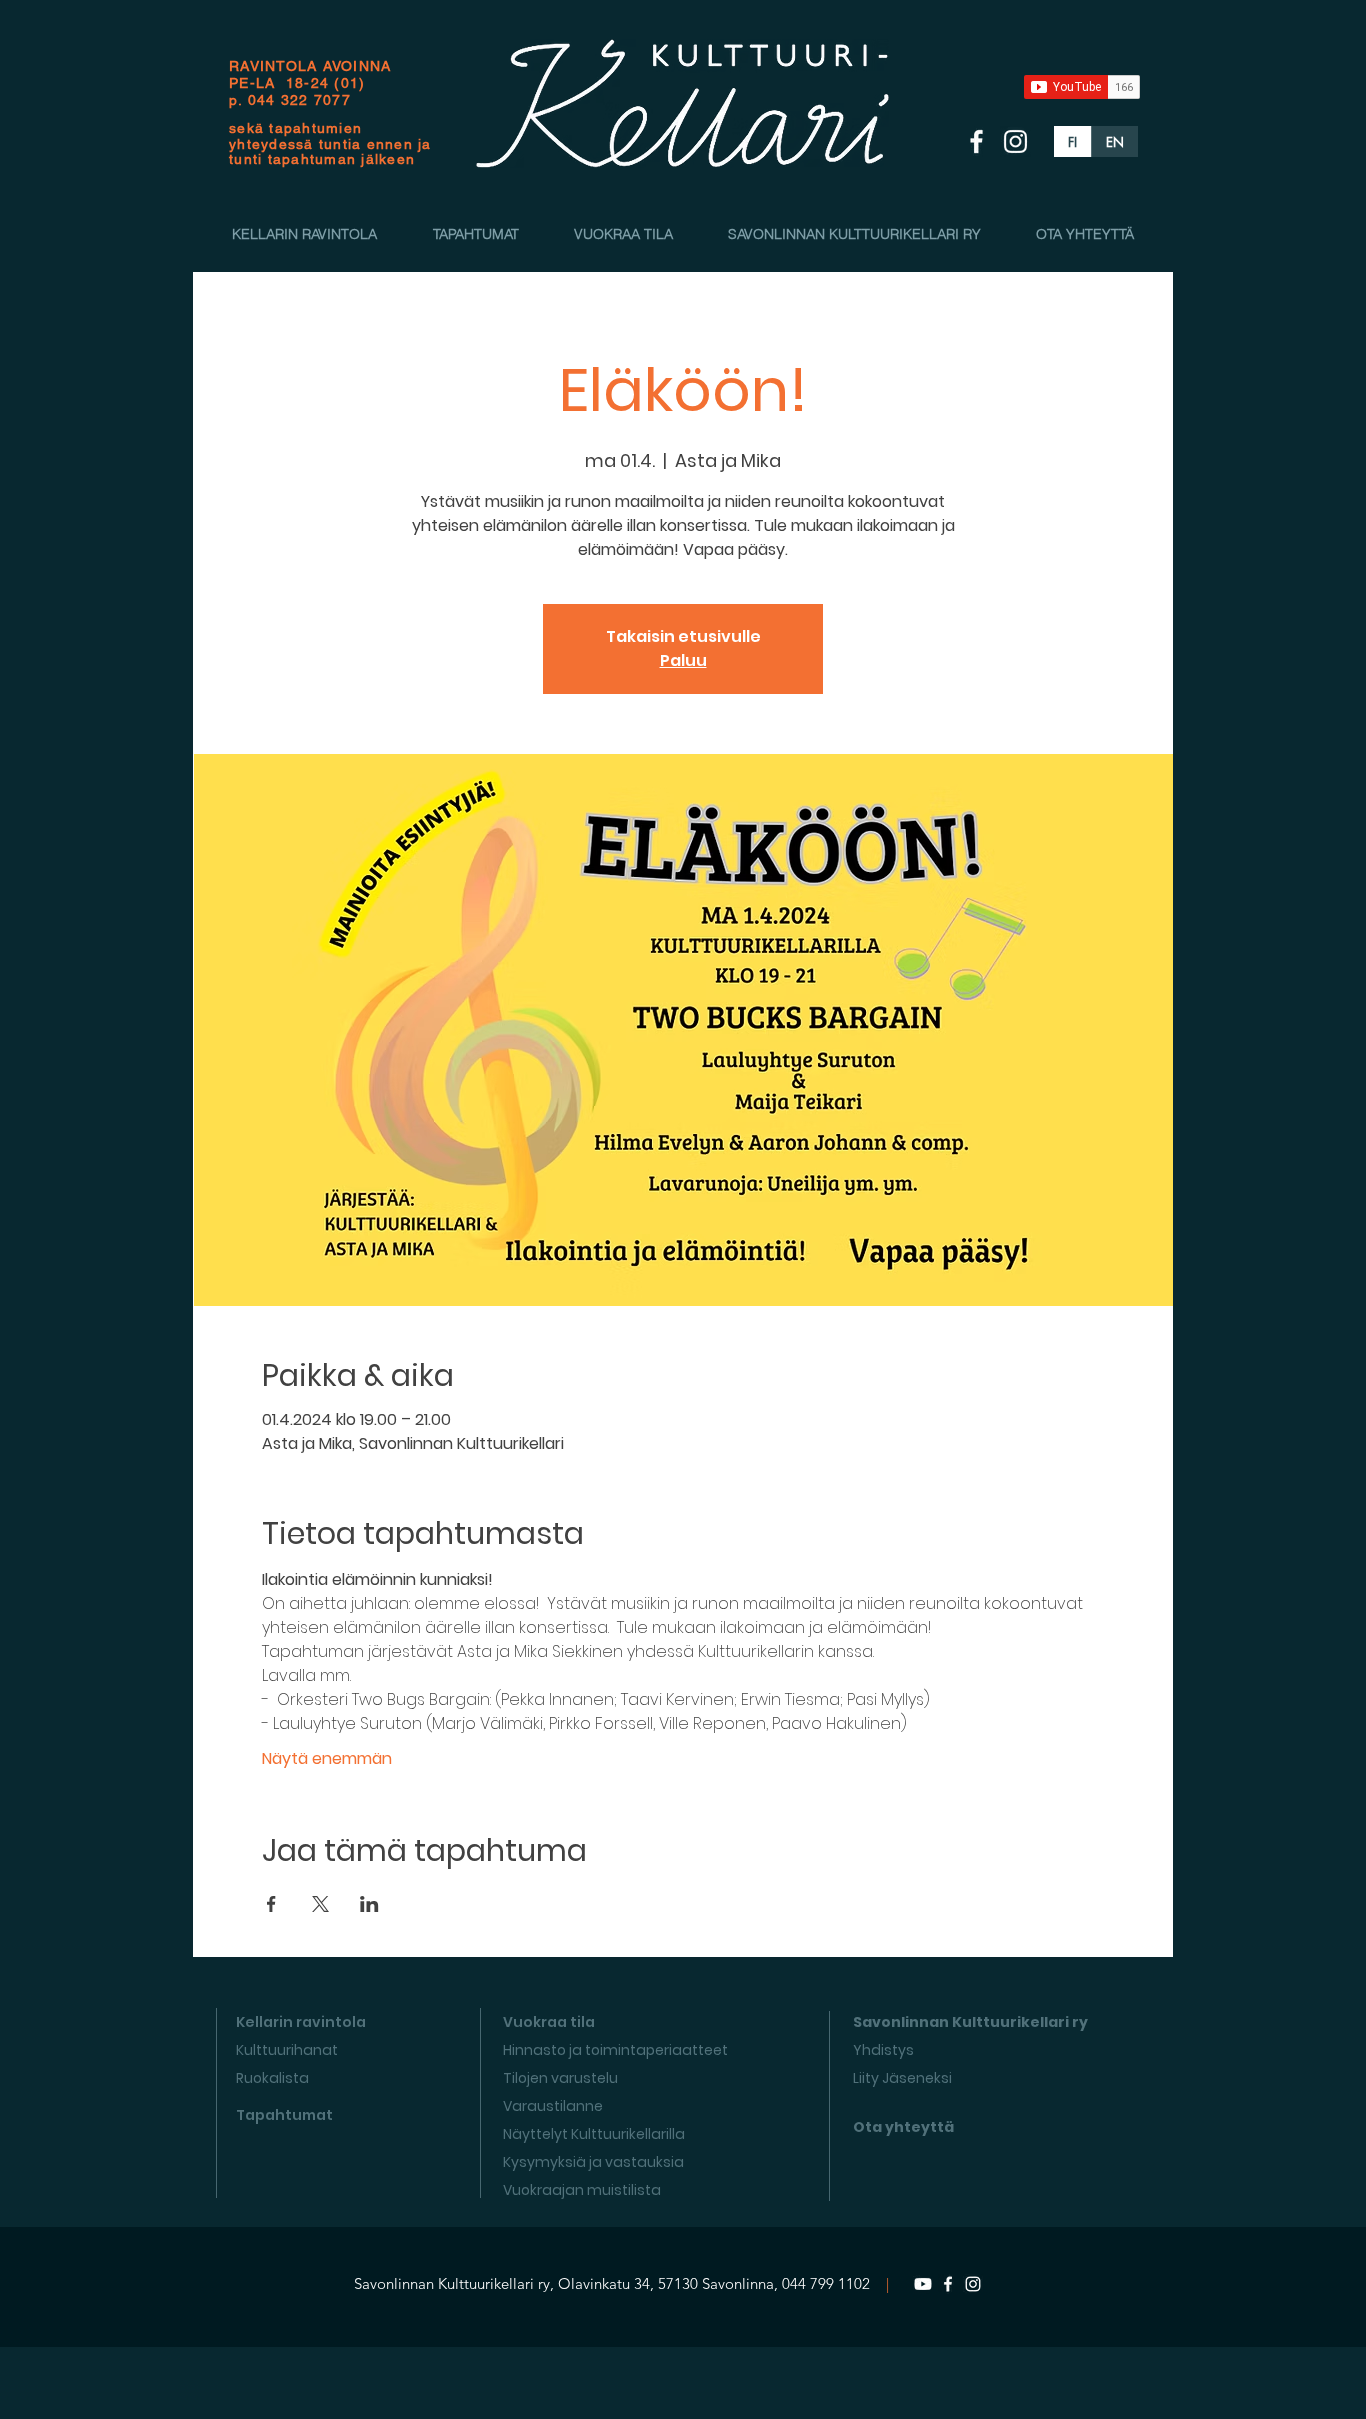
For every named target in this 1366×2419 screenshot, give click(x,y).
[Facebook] (948, 2284)
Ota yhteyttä (903, 2127)
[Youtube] (923, 2284)
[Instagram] (973, 2284)
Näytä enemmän (327, 1759)
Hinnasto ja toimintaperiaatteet (615, 2050)
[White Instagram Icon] (1015, 141)
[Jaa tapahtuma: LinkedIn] (369, 1904)
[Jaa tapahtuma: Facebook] (271, 1904)
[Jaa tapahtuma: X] (320, 1904)
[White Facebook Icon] (976, 141)
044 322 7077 (299, 100)
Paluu (683, 660)
